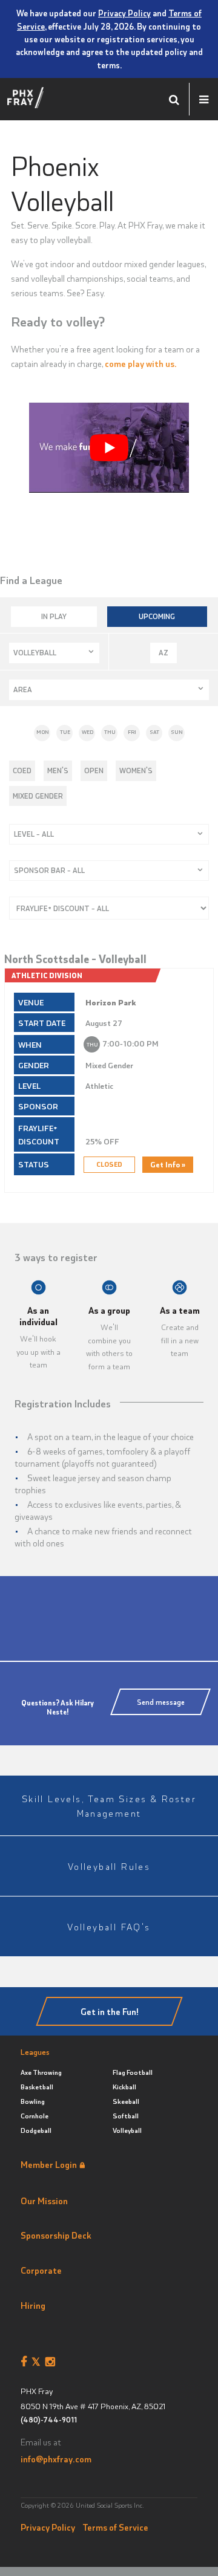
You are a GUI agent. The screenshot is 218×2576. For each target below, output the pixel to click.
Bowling (33, 2101)
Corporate (41, 2270)
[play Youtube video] (109, 447)
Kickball (124, 2087)
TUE (65, 732)
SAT (154, 732)
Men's (58, 770)
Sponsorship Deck (56, 2235)
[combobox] (54, 653)
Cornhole (35, 2116)
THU (110, 732)
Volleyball (127, 2130)
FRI (132, 732)
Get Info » (168, 1164)
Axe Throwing (41, 2072)
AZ (163, 652)
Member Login (49, 2164)
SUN (177, 732)
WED (88, 732)
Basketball (37, 2087)
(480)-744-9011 (49, 2420)
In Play (54, 616)
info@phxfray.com (56, 2459)
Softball (126, 2116)
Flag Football (133, 2072)
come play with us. (141, 363)
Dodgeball (36, 2130)
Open (94, 770)
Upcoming (157, 616)
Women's (136, 770)
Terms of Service (115, 2527)
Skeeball (126, 2101)
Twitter (38, 2362)
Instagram (52, 2362)
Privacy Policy (124, 13)
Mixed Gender (38, 796)
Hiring (33, 2305)
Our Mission (44, 2201)
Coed (22, 770)
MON (43, 732)
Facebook (26, 2362)
